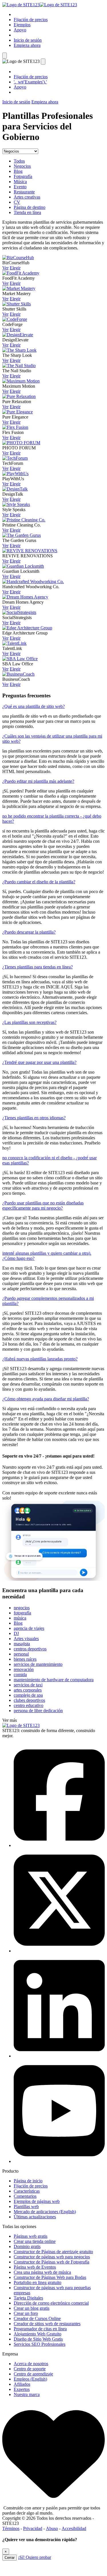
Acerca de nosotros (31, 2364)
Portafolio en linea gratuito (38, 2282)
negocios (22, 1608)
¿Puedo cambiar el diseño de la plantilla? (39, 882)
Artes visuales (26, 1639)
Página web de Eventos (35, 2267)
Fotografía (23, 176)
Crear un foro (26, 2313)
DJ (16, 1633)
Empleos (30, 2379)
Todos (19, 161)
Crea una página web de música (42, 2272)
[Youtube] (59, 2161)
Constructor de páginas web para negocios (52, 2257)
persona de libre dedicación (38, 1711)
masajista (22, 1644)
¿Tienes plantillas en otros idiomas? (34, 1118)
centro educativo (29, 1705)
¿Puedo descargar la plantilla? (29, 932)
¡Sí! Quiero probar (35, 2557)
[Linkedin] (59, 2056)
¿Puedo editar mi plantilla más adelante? (38, 781)
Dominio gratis (27, 2246)
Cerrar (10, 2558)
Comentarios (25, 2196)
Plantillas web (26, 2206)
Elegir (15, 268)
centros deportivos (30, 1649)
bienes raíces (25, 1659)
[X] (59, 1951)
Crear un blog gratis (32, 2308)
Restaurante (24, 192)
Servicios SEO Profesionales (40, 2344)
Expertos (22, 2389)
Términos (11, 2528)
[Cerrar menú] (43, 62)
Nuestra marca (27, 2394)
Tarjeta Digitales (28, 2298)
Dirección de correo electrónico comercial (51, 2303)
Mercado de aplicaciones (45, 2212)
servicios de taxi (28, 1685)
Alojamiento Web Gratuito (38, 2334)
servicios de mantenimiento (38, 1664)
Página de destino (30, 207)
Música (20, 182)
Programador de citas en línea (40, 2329)
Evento (20, 187)
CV (17, 202)
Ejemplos (22, 25)
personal (21, 1654)
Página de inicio (28, 2181)
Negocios (22, 166)
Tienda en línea (27, 212)
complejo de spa (28, 1695)
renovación (24, 1669)
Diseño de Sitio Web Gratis (38, 2339)
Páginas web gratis (31, 2236)
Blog (18, 171)
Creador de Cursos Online (37, 2318)
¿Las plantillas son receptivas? (29, 1022)
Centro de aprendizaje (33, 2374)
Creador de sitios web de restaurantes (47, 2324)
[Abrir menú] (5, 56)
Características (27, 2191)
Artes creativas (27, 197)
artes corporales (28, 1690)
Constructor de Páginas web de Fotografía (52, 2262)
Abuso (52, 2528)
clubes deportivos (29, 1700)
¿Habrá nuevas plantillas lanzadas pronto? (40, 1359)
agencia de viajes (29, 1628)
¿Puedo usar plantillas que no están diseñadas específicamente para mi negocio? (43, 1205)
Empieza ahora (27, 45)
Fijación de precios (31, 20)
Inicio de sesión (28, 40)
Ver (5, 268)
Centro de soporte (30, 2369)
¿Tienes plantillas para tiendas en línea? (38, 967)
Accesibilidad (74, 2528)
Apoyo (20, 30)
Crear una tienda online (35, 2241)
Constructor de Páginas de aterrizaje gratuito (53, 2252)
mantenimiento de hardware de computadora (54, 1680)
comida (20, 1675)
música (20, 1618)
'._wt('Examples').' (30, 82)
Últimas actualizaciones (35, 2217)
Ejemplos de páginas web (37, 2201)
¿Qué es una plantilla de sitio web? (34, 706)
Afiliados (22, 2384)
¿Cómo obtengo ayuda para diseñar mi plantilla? (46, 1399)
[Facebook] (59, 1845)
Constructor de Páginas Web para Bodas (50, 2277)
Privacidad (33, 2528)
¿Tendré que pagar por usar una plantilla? (39, 1062)
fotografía (22, 1613)
